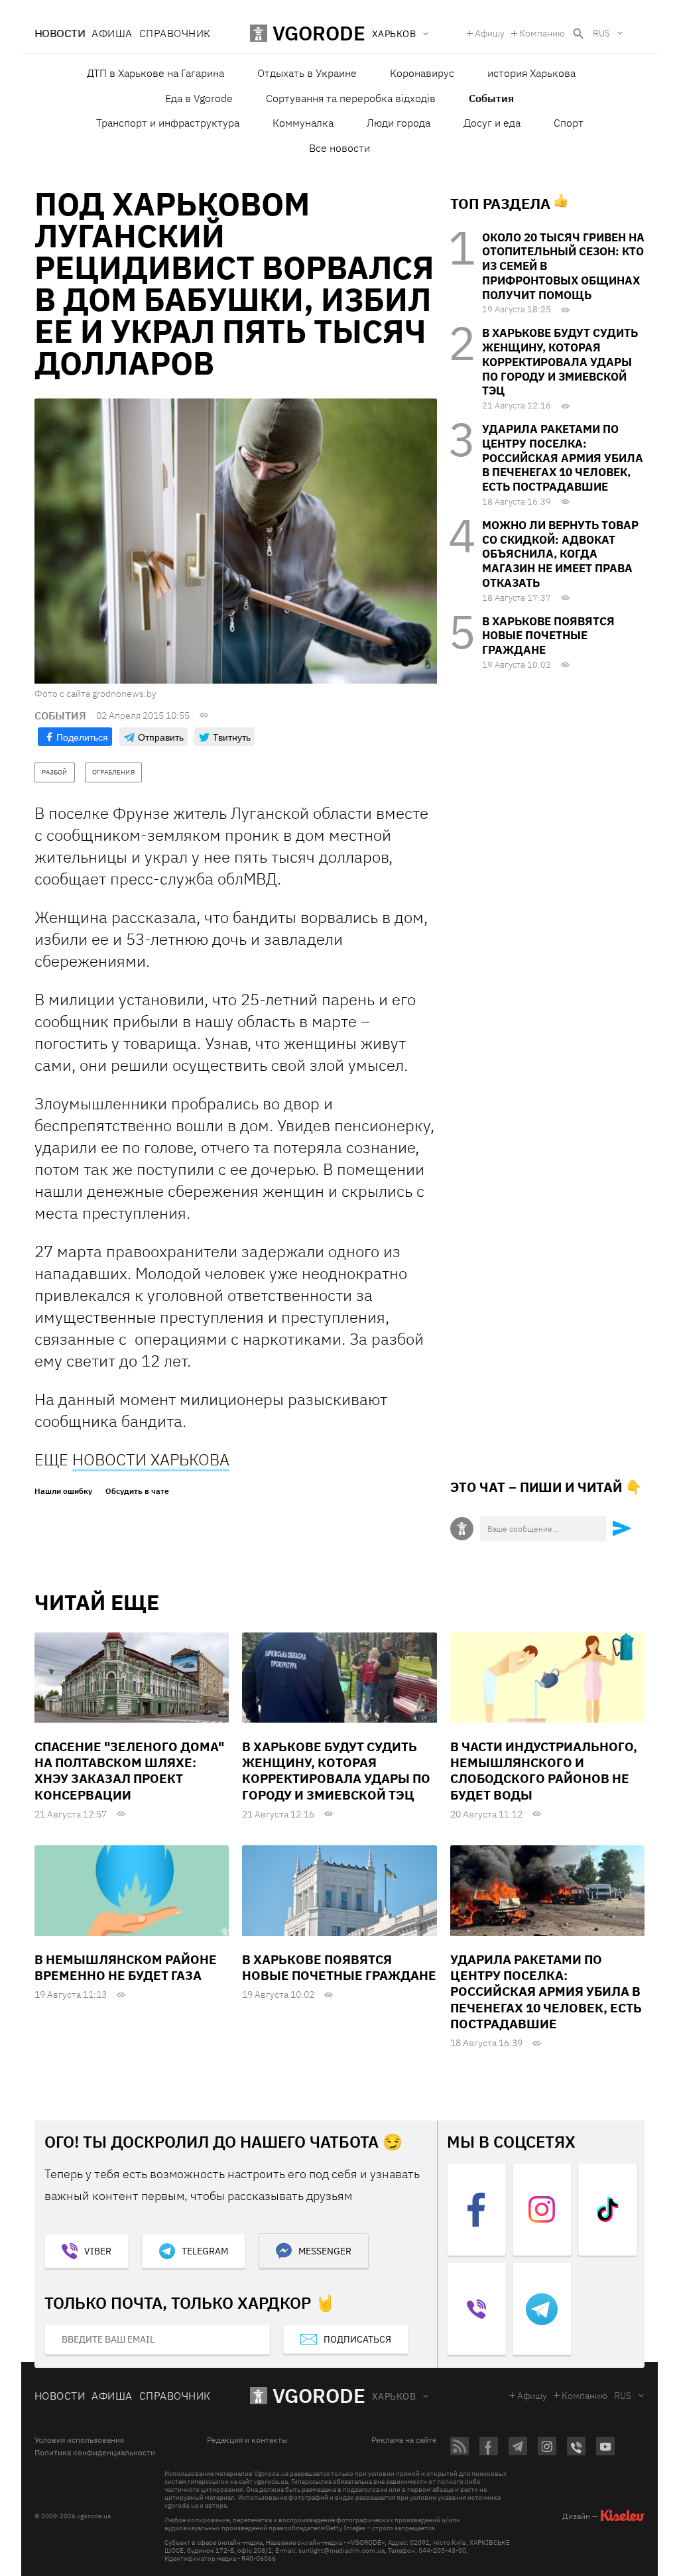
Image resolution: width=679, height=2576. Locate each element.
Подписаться (357, 2339)
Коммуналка (303, 123)
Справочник (175, 33)
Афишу (490, 33)
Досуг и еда (492, 123)
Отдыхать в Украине (307, 73)
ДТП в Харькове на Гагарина (155, 73)
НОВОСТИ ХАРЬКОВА (151, 1459)
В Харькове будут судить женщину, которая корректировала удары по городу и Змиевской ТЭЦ (560, 362)
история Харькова (531, 73)
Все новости (339, 148)
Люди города (399, 123)
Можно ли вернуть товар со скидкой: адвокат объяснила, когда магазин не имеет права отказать (560, 554)
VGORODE (319, 2395)
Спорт (569, 123)
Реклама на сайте (404, 2440)
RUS (601, 33)
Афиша (112, 33)
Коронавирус (422, 73)
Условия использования (79, 2440)
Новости (60, 33)
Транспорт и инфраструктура (168, 123)
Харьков (394, 2396)
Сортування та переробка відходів (351, 98)
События (491, 98)
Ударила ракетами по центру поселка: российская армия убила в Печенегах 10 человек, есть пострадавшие (563, 458)
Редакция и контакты (247, 2440)
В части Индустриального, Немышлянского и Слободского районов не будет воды (544, 1771)
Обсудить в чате (137, 1491)
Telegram (205, 2251)
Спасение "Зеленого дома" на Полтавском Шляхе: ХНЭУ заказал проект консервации (129, 1771)
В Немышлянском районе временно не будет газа (126, 1967)
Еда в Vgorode (199, 98)
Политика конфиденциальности (95, 2453)
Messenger (325, 2251)
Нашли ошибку (63, 1491)
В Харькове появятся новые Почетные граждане (548, 636)
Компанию (542, 33)
